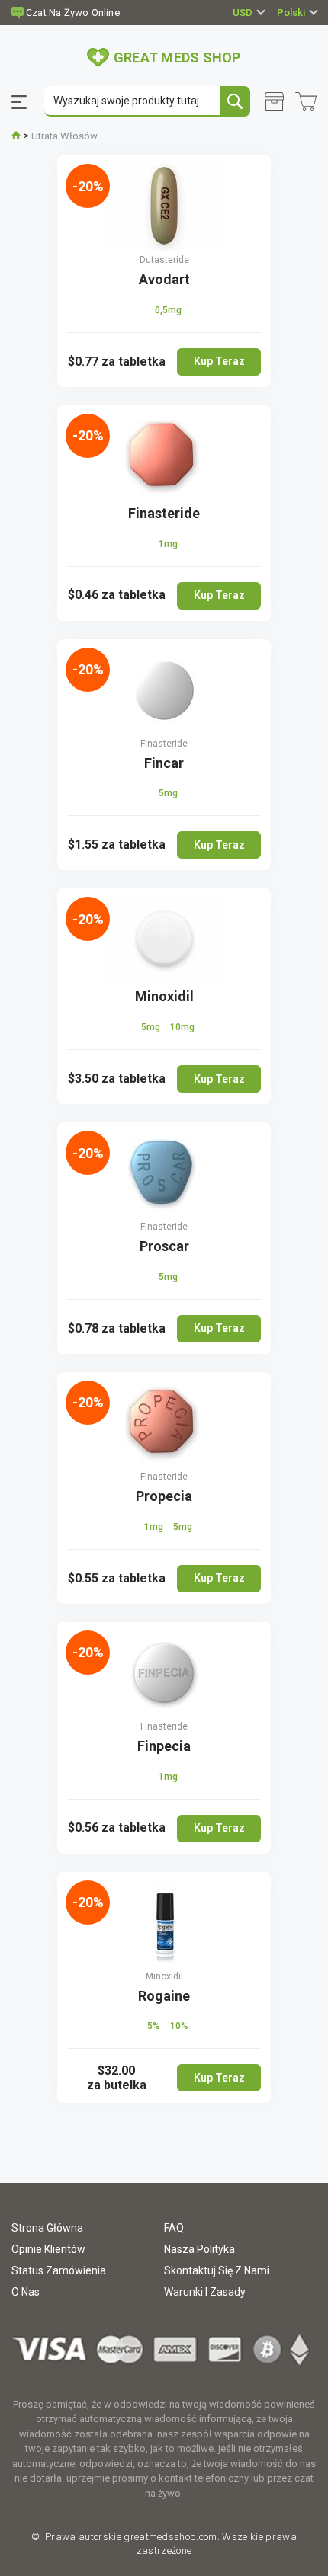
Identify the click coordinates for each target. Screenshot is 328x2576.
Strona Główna (47, 2228)
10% (179, 2026)
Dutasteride (164, 260)
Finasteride (164, 513)
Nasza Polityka (199, 2249)
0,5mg (168, 310)
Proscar (164, 1246)
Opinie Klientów (48, 2249)
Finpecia (164, 1746)
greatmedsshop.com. (170, 2537)
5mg (168, 793)
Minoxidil (164, 996)
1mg (168, 544)
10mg (182, 1027)
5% (155, 2026)
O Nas (26, 2292)
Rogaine (164, 1996)
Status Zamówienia (59, 2270)
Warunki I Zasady (205, 2292)
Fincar (164, 763)
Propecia (164, 1496)
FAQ (174, 2228)
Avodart (164, 279)
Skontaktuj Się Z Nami (217, 2270)
